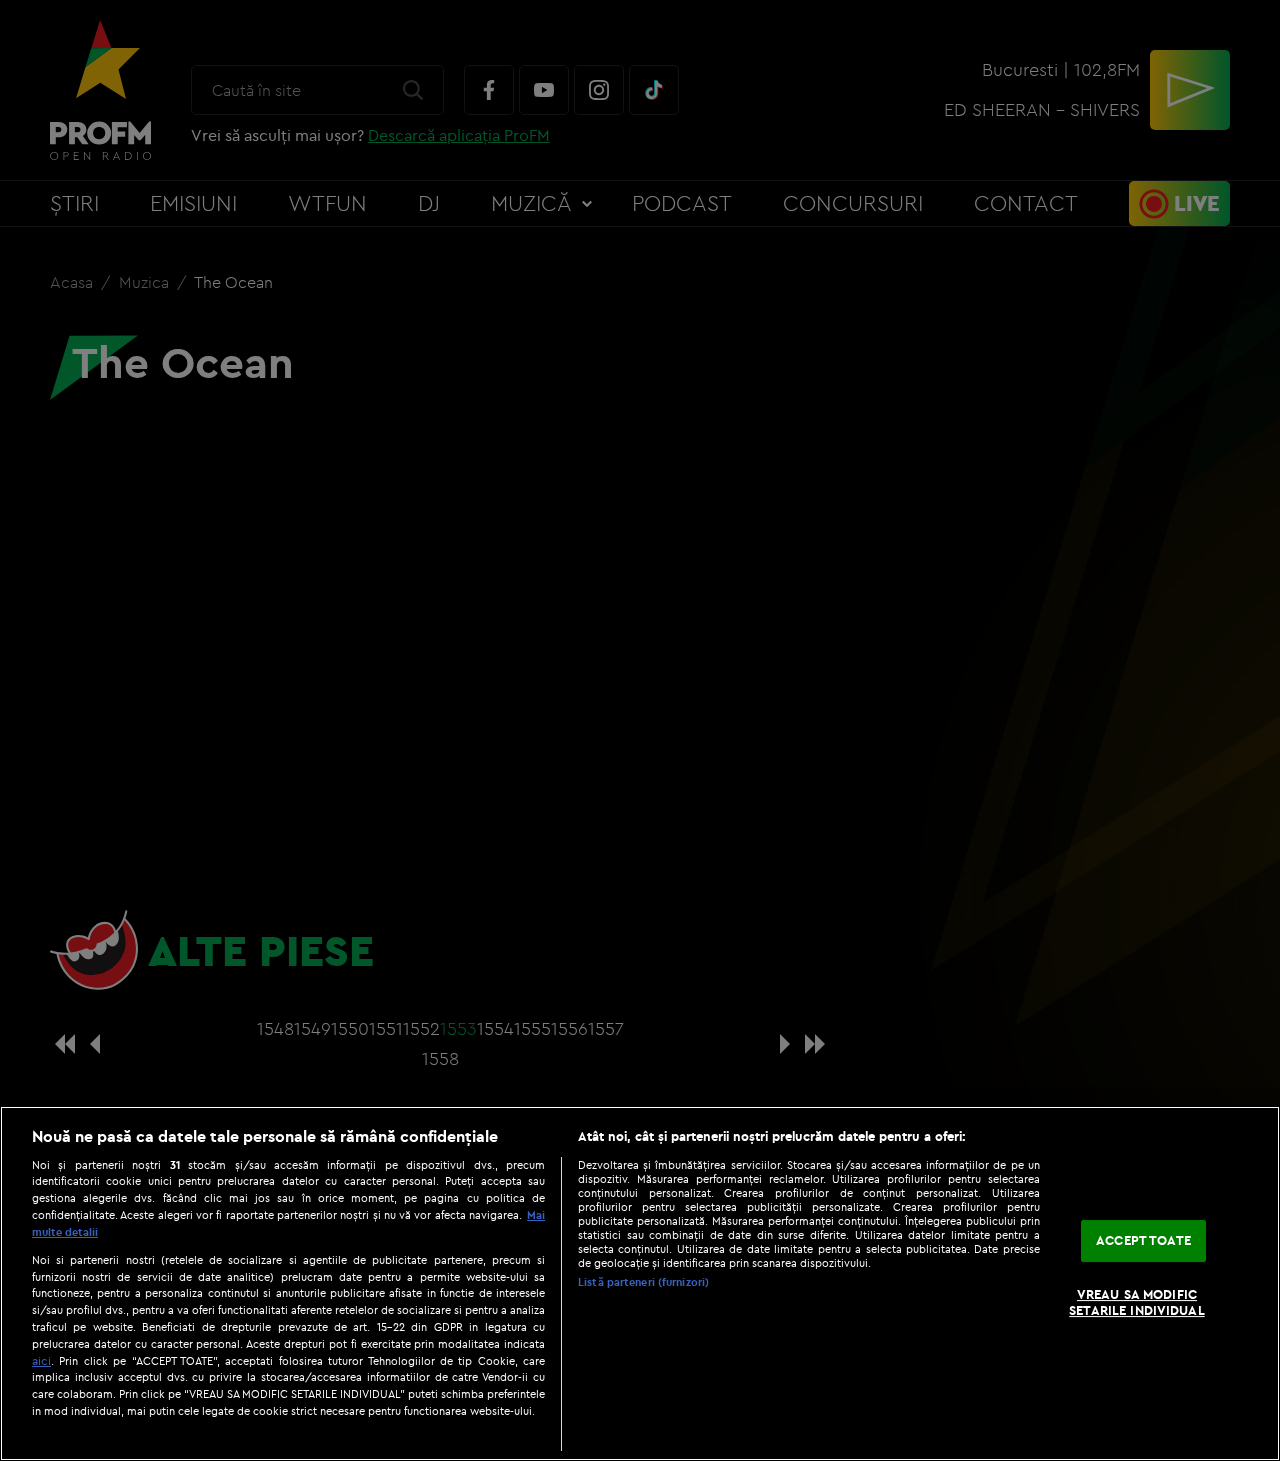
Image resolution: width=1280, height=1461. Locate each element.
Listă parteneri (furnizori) (643, 1282)
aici (41, 1360)
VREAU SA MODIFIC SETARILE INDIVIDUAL (1136, 1302)
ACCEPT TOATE (1143, 1241)
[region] (640, 1283)
